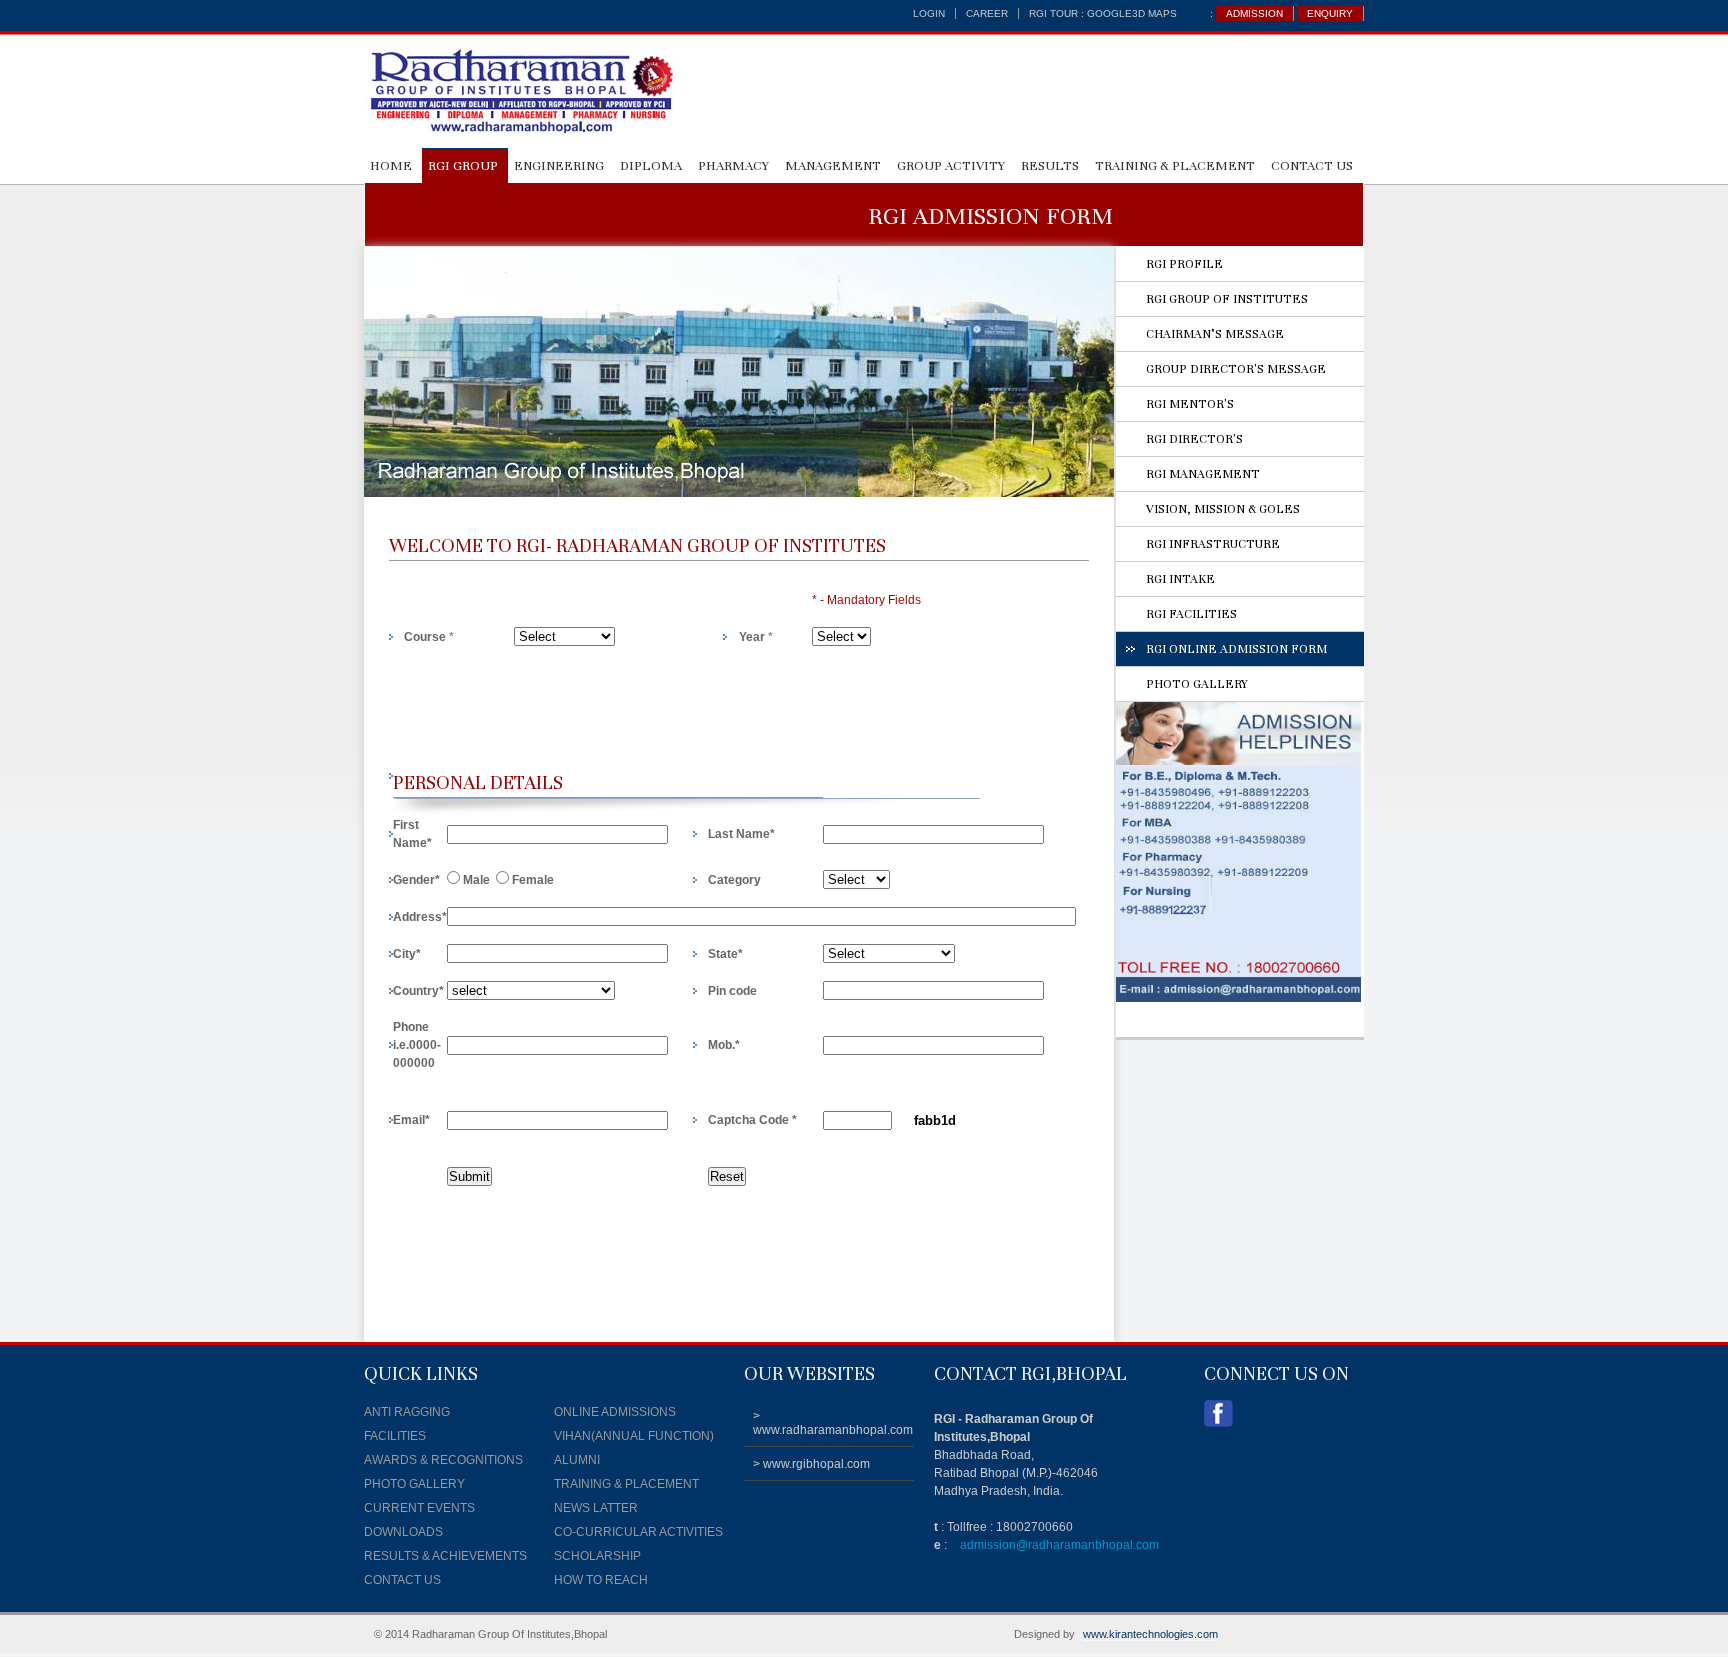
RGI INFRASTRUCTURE (1213, 544)
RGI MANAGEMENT (1203, 474)
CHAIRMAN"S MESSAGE (1215, 334)
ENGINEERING (559, 166)
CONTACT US (1312, 166)
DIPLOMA (651, 166)
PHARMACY (733, 166)
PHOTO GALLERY (1197, 684)
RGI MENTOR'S (1190, 404)
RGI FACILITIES (1191, 614)
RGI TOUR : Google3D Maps (1103, 13)
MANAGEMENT (833, 166)
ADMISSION (1254, 13)
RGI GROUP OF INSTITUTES (1227, 299)
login (929, 13)
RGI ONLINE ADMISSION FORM (1236, 649)
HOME (391, 166)
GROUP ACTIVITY (951, 166)
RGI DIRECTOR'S (1194, 439)
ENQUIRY (1330, 13)
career (987, 13)
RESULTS (1050, 166)
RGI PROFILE (1184, 264)
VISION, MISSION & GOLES (1223, 509)
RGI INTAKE (1180, 579)
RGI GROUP (463, 166)
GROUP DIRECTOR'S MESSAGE (1236, 369)
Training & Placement (1175, 166)
